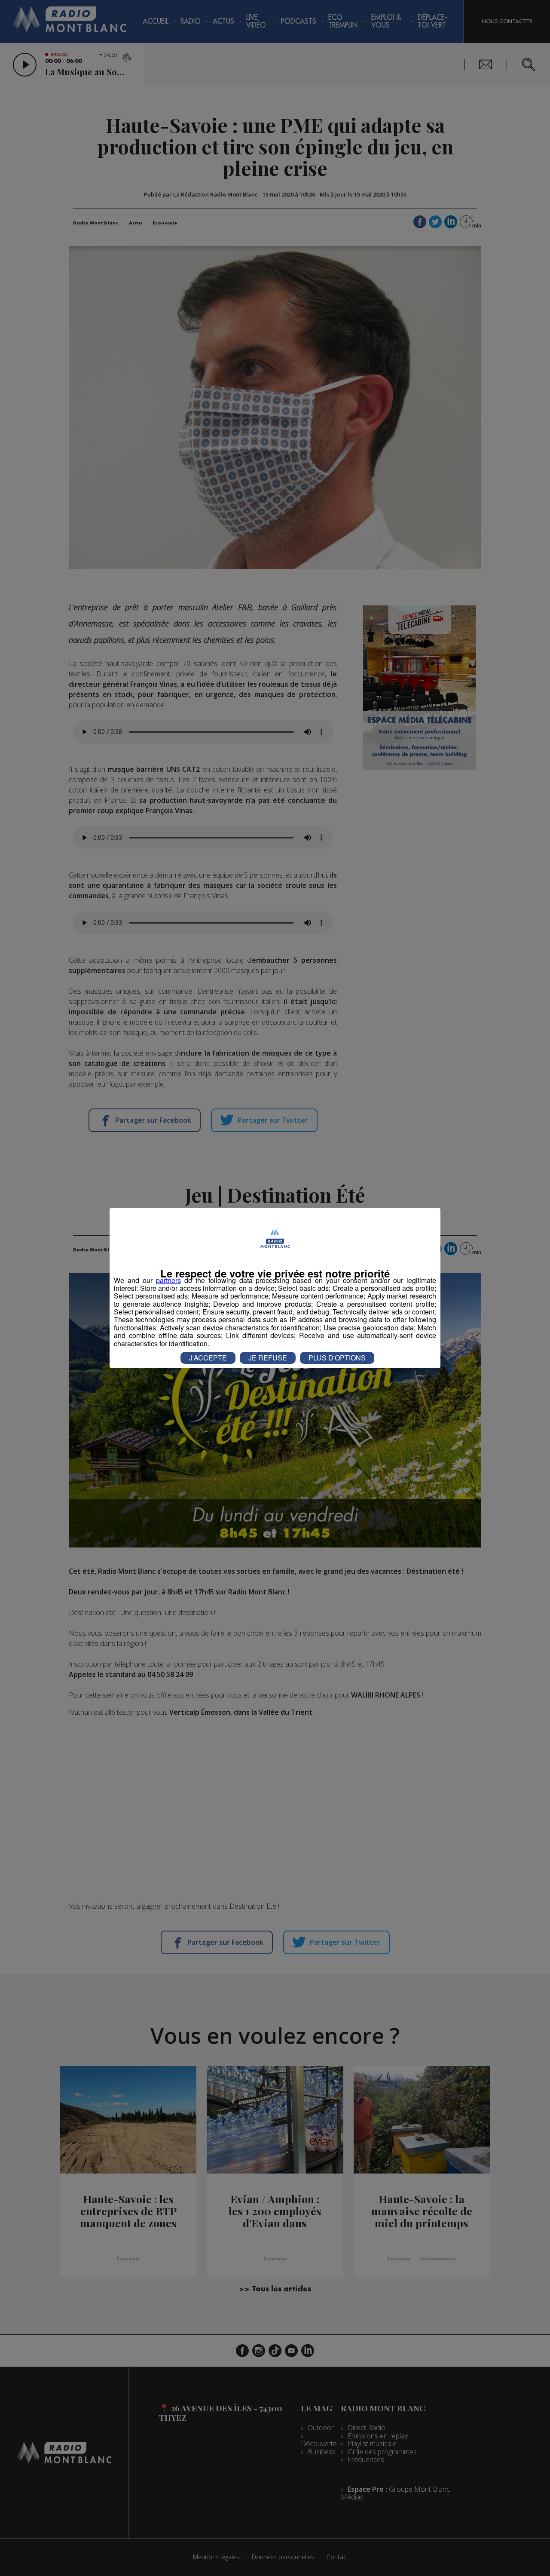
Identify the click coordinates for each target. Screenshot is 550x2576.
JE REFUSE (268, 1358)
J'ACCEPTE (208, 1358)
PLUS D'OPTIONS (337, 1358)
